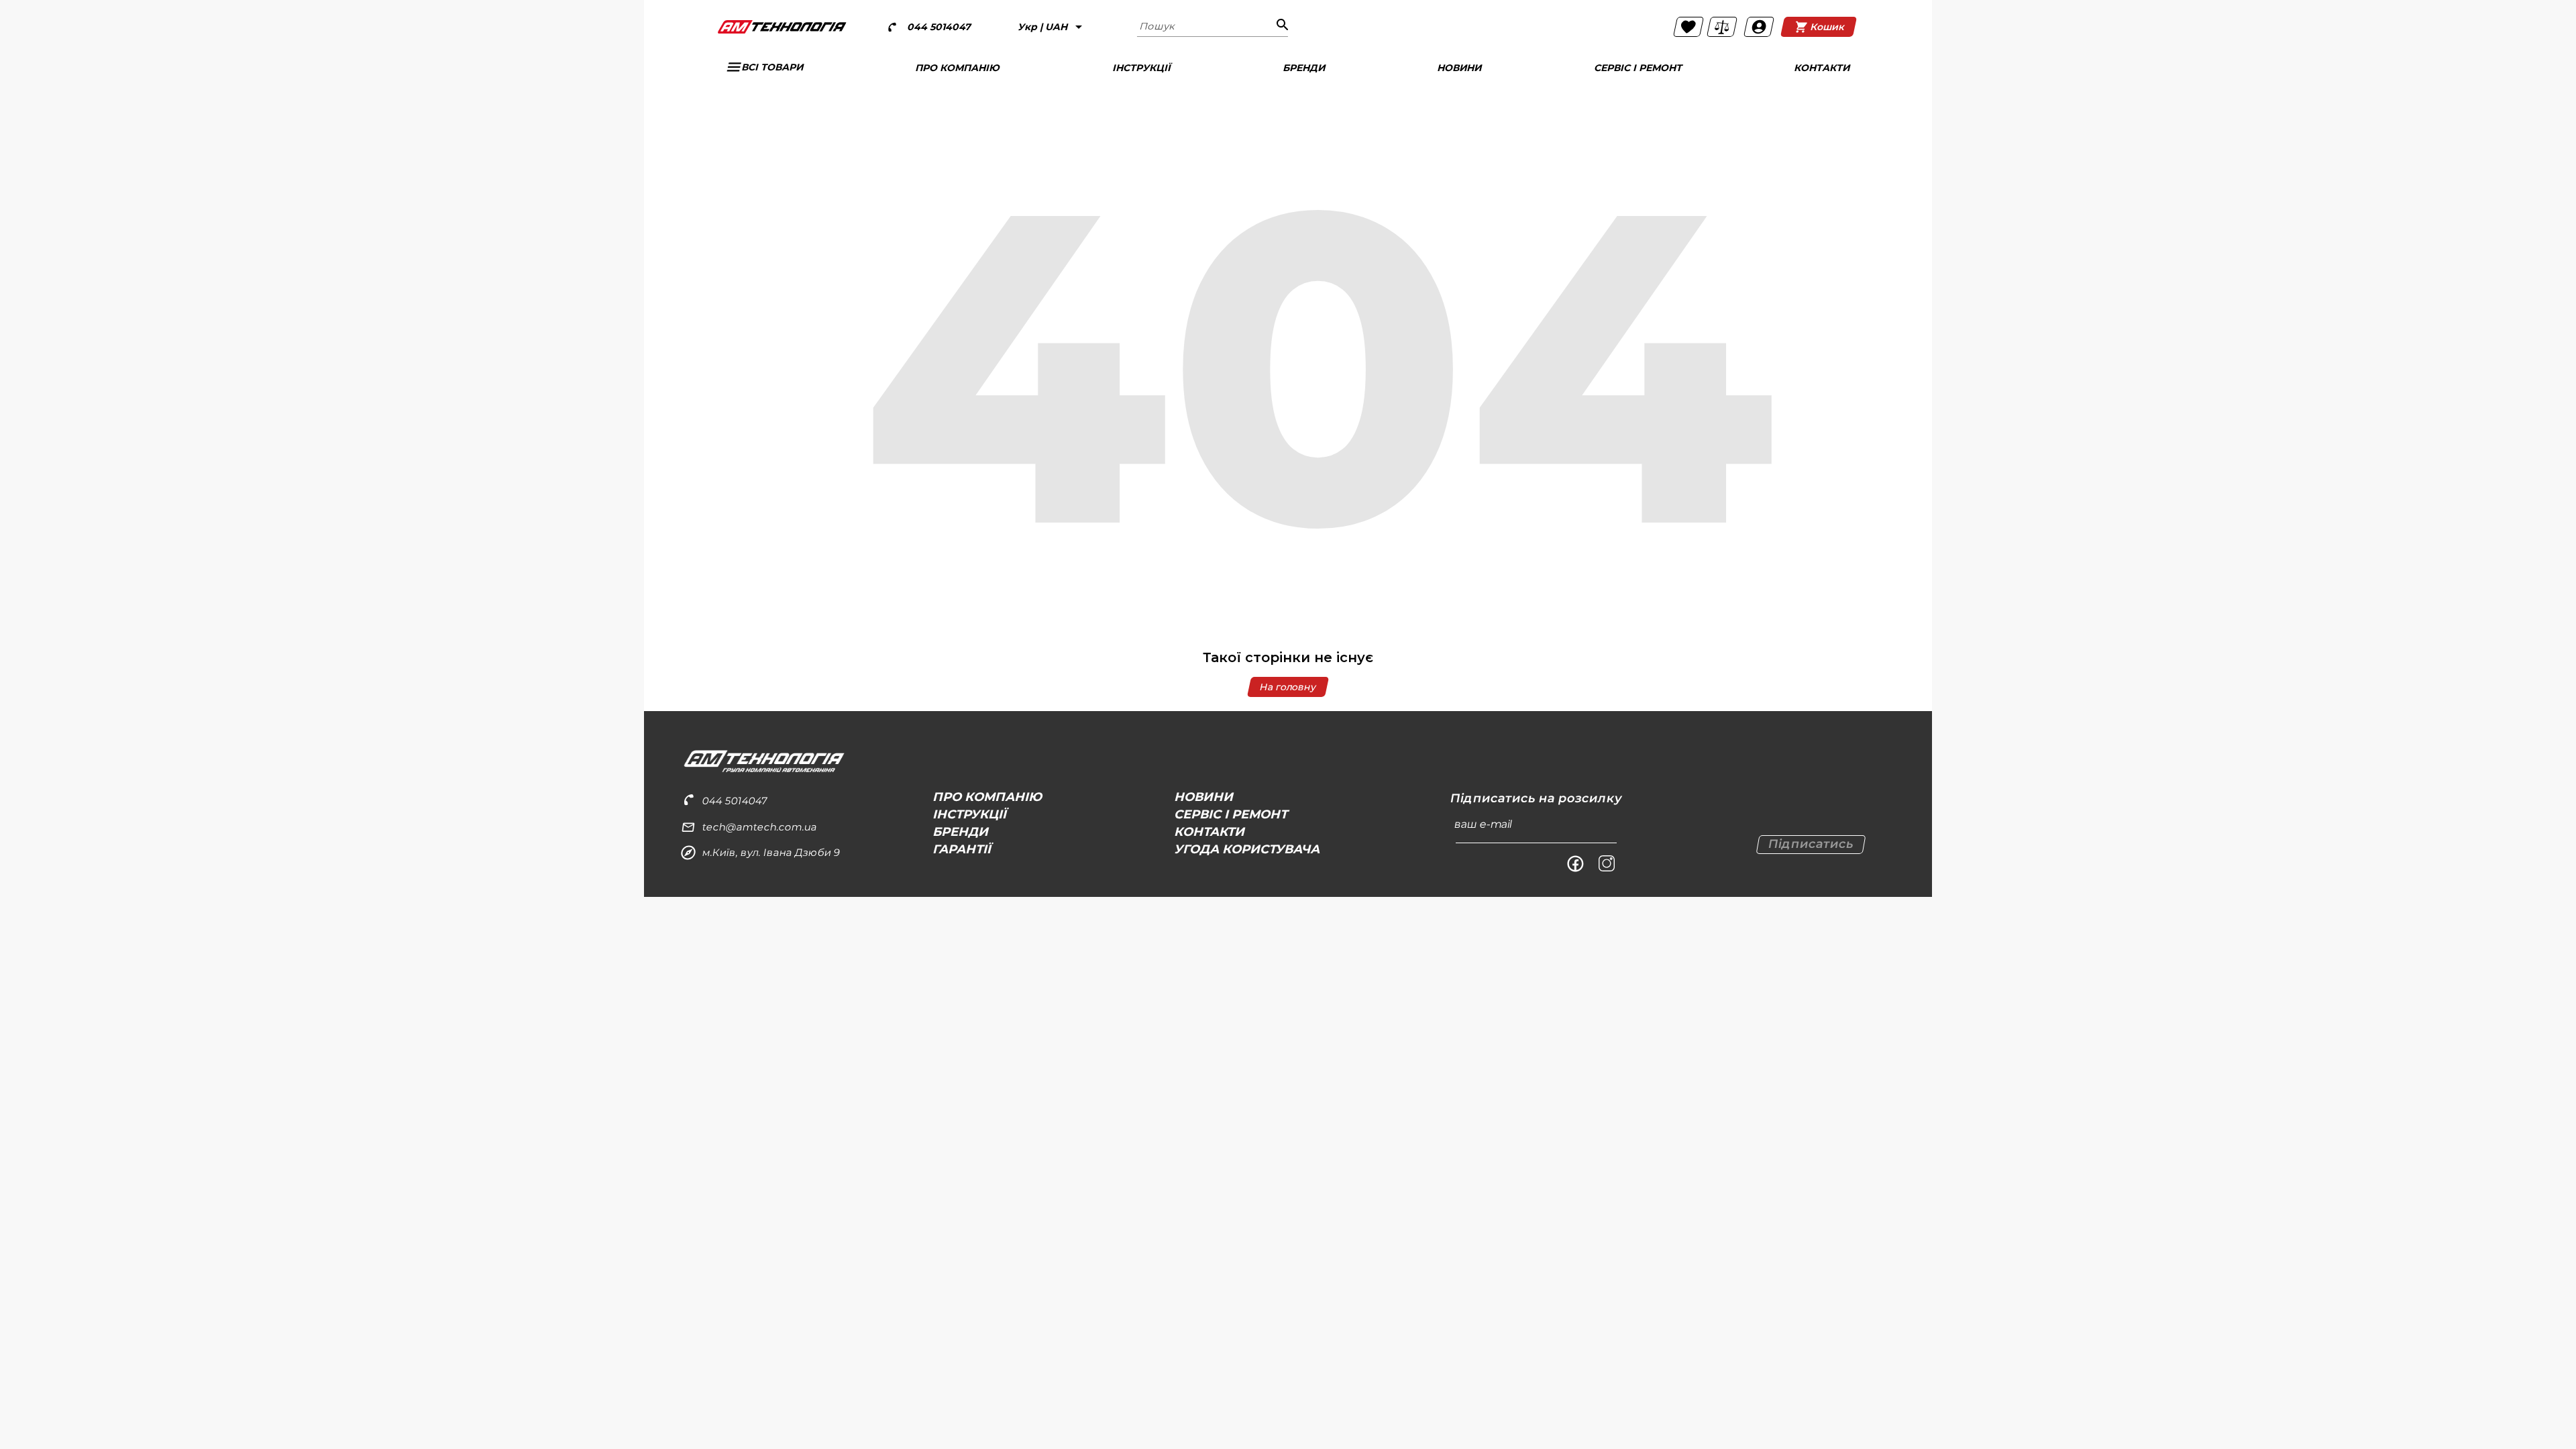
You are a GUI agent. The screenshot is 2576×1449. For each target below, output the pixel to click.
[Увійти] (1759, 27)
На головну (1288, 687)
